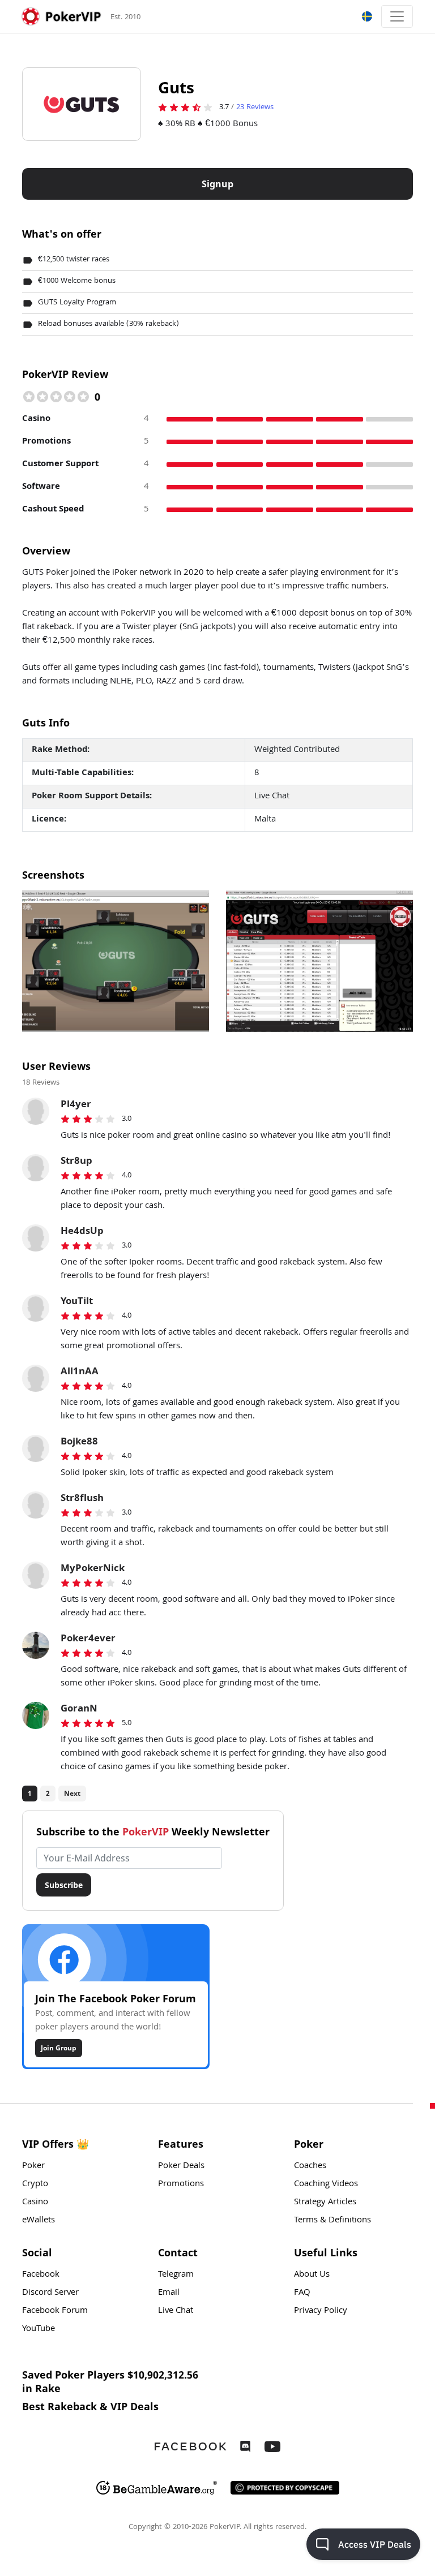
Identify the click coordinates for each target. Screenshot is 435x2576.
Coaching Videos (326, 2184)
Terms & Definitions (332, 2221)
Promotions (181, 2184)
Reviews (255, 107)
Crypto (35, 2184)
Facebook (41, 2275)
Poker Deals (181, 2166)
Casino (35, 2203)
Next (72, 1793)
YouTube (39, 2329)
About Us (312, 2275)
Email (169, 2293)
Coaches (310, 2166)
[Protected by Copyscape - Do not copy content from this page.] (285, 2488)
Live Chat (176, 2311)
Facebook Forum (55, 2311)
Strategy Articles (325, 2203)
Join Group (59, 2048)
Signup (217, 184)
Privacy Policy (321, 2311)
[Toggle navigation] (397, 16)
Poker (33, 2166)
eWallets (39, 2221)
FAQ (302, 2293)
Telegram (176, 2275)
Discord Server (50, 2293)
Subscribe (64, 1885)
